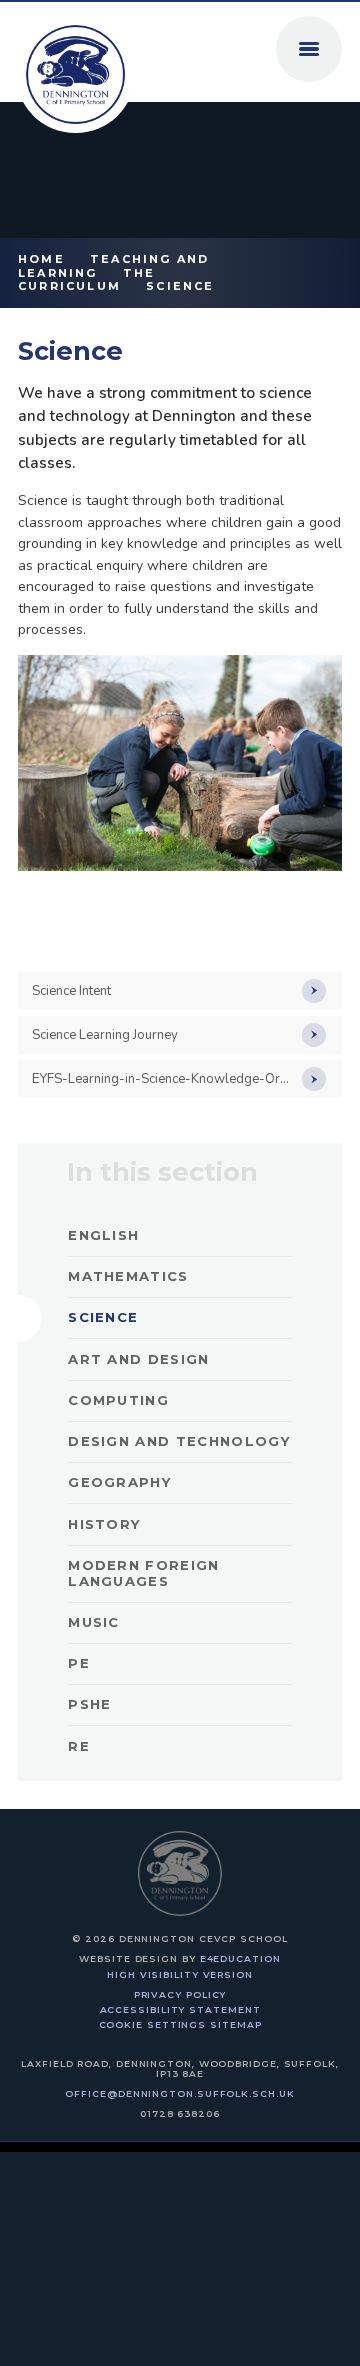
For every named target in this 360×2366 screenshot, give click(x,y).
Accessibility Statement (180, 2009)
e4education (240, 1958)
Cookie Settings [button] (153, 2024)
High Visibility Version (180, 1974)
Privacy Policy (180, 1994)
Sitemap (235, 2024)
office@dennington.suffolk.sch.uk (179, 2093)
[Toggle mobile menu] (309, 49)
